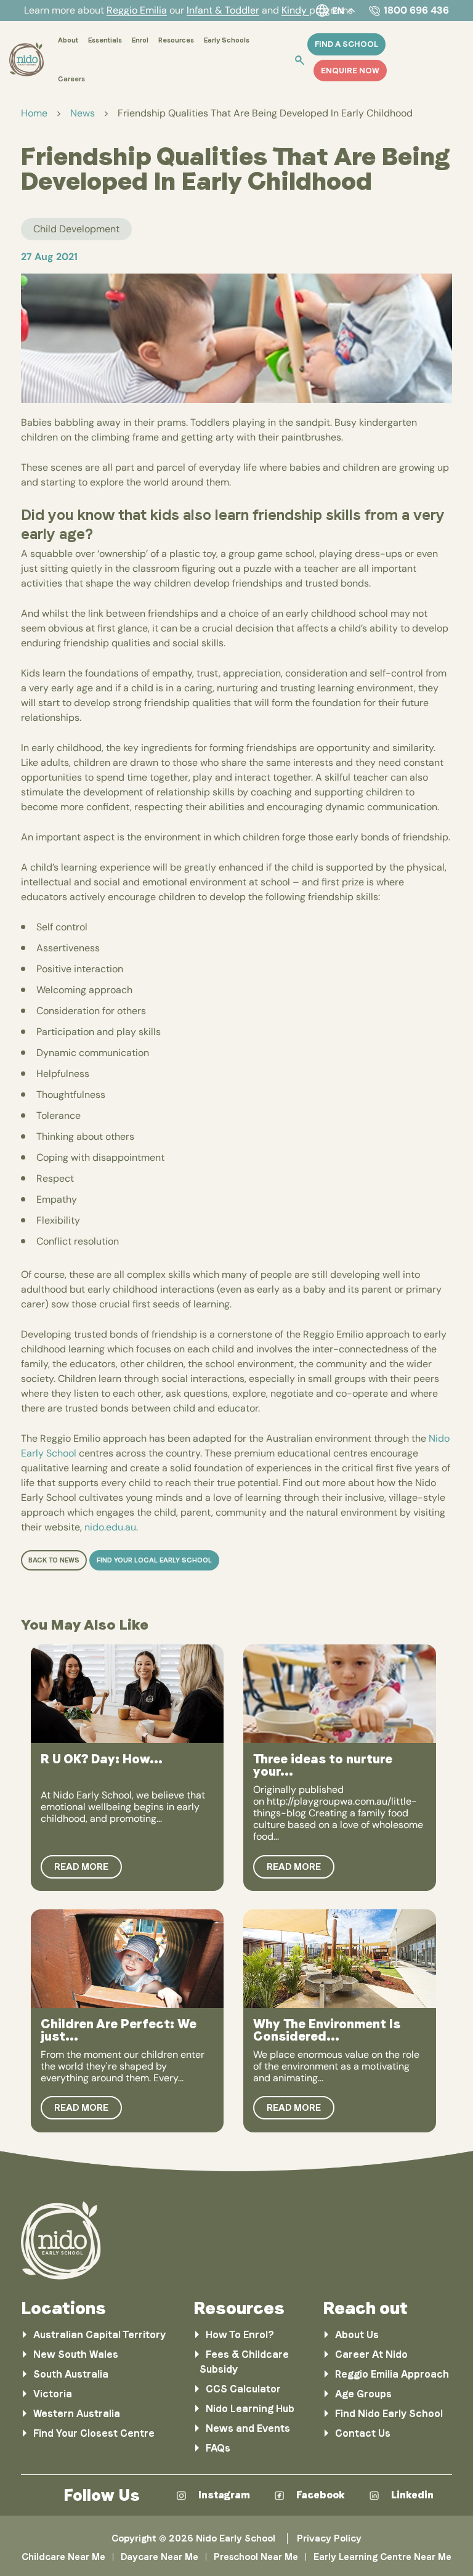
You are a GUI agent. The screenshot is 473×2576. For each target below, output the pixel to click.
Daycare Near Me (160, 2557)
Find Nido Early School (389, 2414)
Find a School (346, 44)
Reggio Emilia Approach (392, 2374)
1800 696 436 (416, 10)
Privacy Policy (329, 2538)
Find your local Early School (154, 1560)
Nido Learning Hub (250, 2409)
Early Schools (227, 40)
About (68, 40)
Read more (81, 1867)
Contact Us (363, 2433)
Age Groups (363, 2394)
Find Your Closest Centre (94, 2433)
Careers (71, 79)
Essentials (105, 40)
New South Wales (76, 2355)
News (83, 113)
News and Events (248, 2428)
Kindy (295, 10)
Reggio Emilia (137, 10)
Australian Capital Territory (99, 2335)
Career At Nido (371, 2355)
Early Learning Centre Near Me (382, 2557)
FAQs (218, 2448)
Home (34, 113)
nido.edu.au (110, 1527)
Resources (176, 40)
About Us (357, 2335)
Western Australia (77, 2414)
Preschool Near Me (256, 2557)
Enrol (140, 40)
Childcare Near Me (63, 2557)
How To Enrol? (240, 2335)
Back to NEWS (54, 1560)
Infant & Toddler (223, 10)
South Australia (71, 2374)
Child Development (76, 229)
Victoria (53, 2394)
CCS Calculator (243, 2389)
